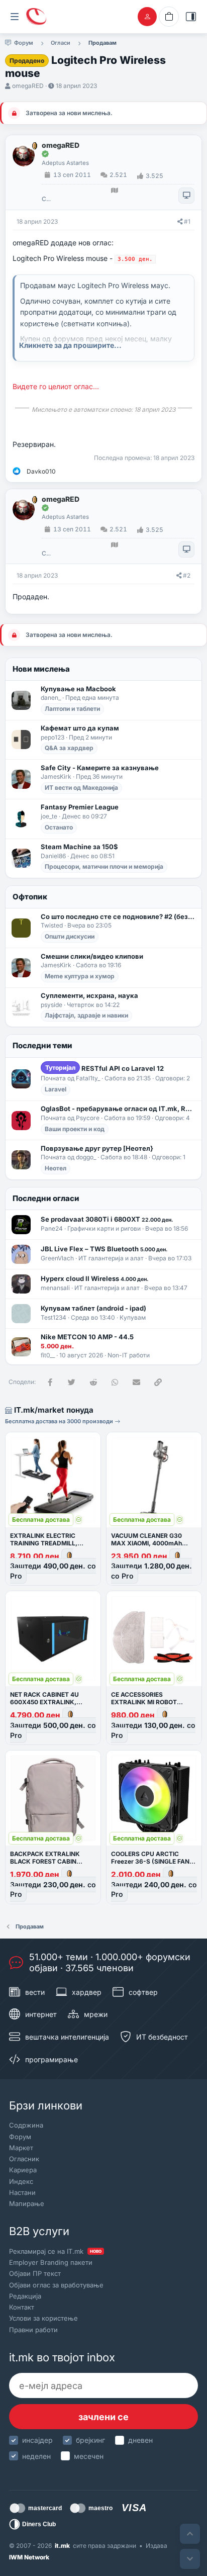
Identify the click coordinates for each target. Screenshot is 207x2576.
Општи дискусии (70, 936)
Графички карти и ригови (104, 1228)
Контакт (22, 2307)
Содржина (26, 2125)
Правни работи (33, 2330)
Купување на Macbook (78, 689)
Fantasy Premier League (80, 807)
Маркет (21, 2148)
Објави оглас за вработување (56, 2285)
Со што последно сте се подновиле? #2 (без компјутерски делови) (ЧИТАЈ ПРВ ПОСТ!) (118, 916)
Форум (20, 2137)
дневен (140, 2440)
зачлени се (103, 2417)
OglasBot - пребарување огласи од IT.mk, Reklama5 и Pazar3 (118, 1109)
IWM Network (29, 2557)
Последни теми (42, 1045)
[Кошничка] (169, 17)
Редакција (25, 2296)
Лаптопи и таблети (72, 709)
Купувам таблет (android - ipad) (93, 1308)
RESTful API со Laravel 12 (105, 1068)
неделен (36, 2456)
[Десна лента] (191, 17)
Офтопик (30, 897)
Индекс (21, 2181)
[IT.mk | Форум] (36, 17)
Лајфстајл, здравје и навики (86, 1015)
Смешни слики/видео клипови (92, 956)
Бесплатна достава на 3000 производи (60, 1421)
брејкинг (90, 2440)
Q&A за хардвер (69, 748)
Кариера (23, 2170)
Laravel (56, 1089)
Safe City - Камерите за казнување (100, 768)
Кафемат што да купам (80, 728)
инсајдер (37, 2440)
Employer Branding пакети (51, 2262)
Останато (59, 827)
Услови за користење (43, 2318)
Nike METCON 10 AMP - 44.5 (87, 1337)
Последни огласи (46, 1198)
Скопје (46, 199)
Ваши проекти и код (75, 1129)
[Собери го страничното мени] (15, 17)
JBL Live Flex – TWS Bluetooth (104, 1249)
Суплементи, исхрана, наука (89, 995)
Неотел (56, 1168)
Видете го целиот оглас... (56, 386)
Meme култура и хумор (80, 976)
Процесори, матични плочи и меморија (104, 866)
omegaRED (28, 86)
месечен (89, 2456)
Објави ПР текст (35, 2273)
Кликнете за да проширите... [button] (70, 345)
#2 (187, 575)
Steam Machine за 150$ (79, 847)
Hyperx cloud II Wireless (94, 1278)
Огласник (24, 2159)
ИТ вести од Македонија (81, 788)
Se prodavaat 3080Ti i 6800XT (107, 1219)
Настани (22, 2192)
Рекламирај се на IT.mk (55, 2251)
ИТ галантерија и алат (111, 1258)
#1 (187, 221)
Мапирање (27, 2203)
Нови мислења (41, 669)
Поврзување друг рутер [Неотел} (97, 1148)
